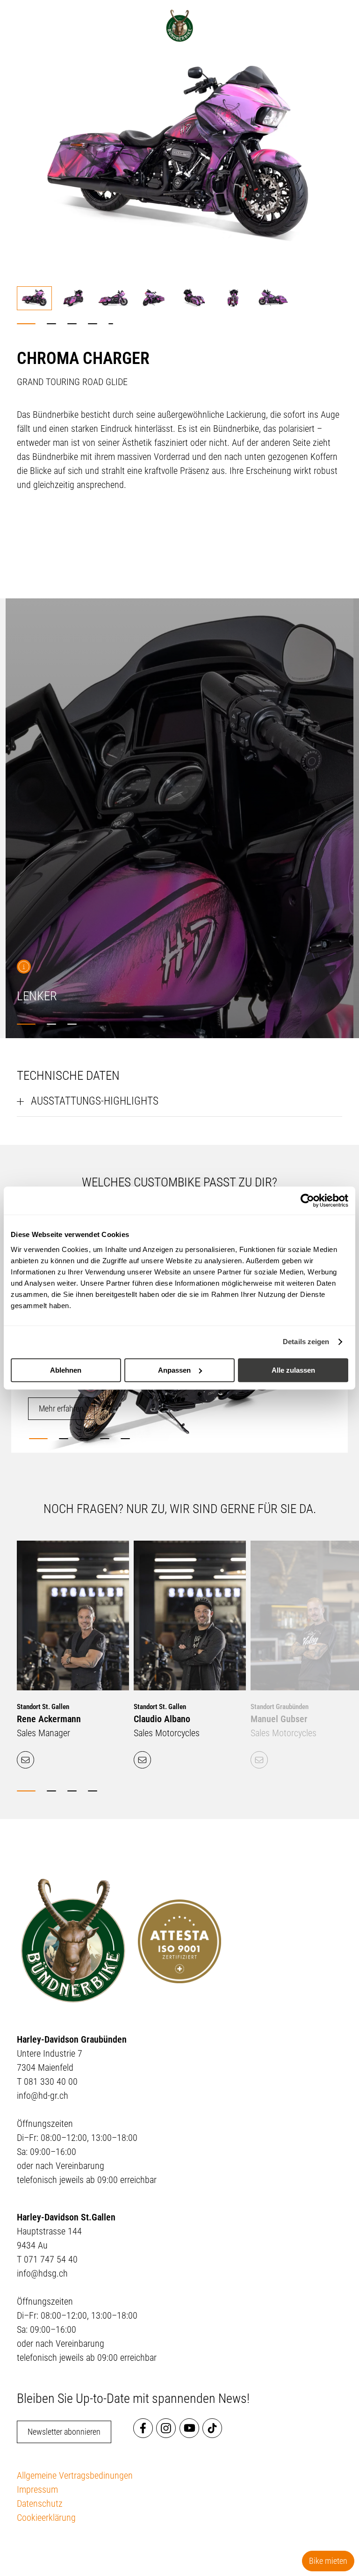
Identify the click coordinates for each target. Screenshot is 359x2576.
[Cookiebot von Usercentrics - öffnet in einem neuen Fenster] (307, 1201)
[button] (34, 298)
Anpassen (174, 1370)
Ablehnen (66, 1370)
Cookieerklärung (46, 2518)
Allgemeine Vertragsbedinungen (75, 2475)
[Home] (179, 26)
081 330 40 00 (51, 2081)
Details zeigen (306, 1342)
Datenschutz (40, 2503)
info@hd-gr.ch (43, 2096)
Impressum (37, 2489)
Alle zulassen (293, 1370)
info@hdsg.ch (42, 2273)
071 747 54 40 (51, 2259)
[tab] (26, 324)
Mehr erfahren (61, 1408)
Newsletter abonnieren (64, 2432)
